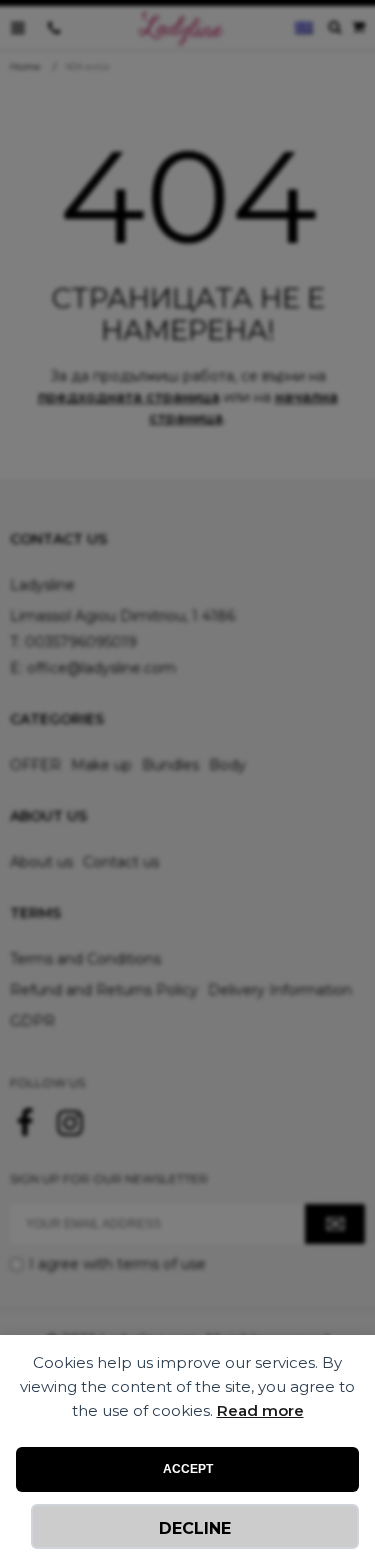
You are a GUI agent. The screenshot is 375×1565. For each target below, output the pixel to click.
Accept (188, 1469)
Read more (260, 1410)
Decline (195, 1528)
